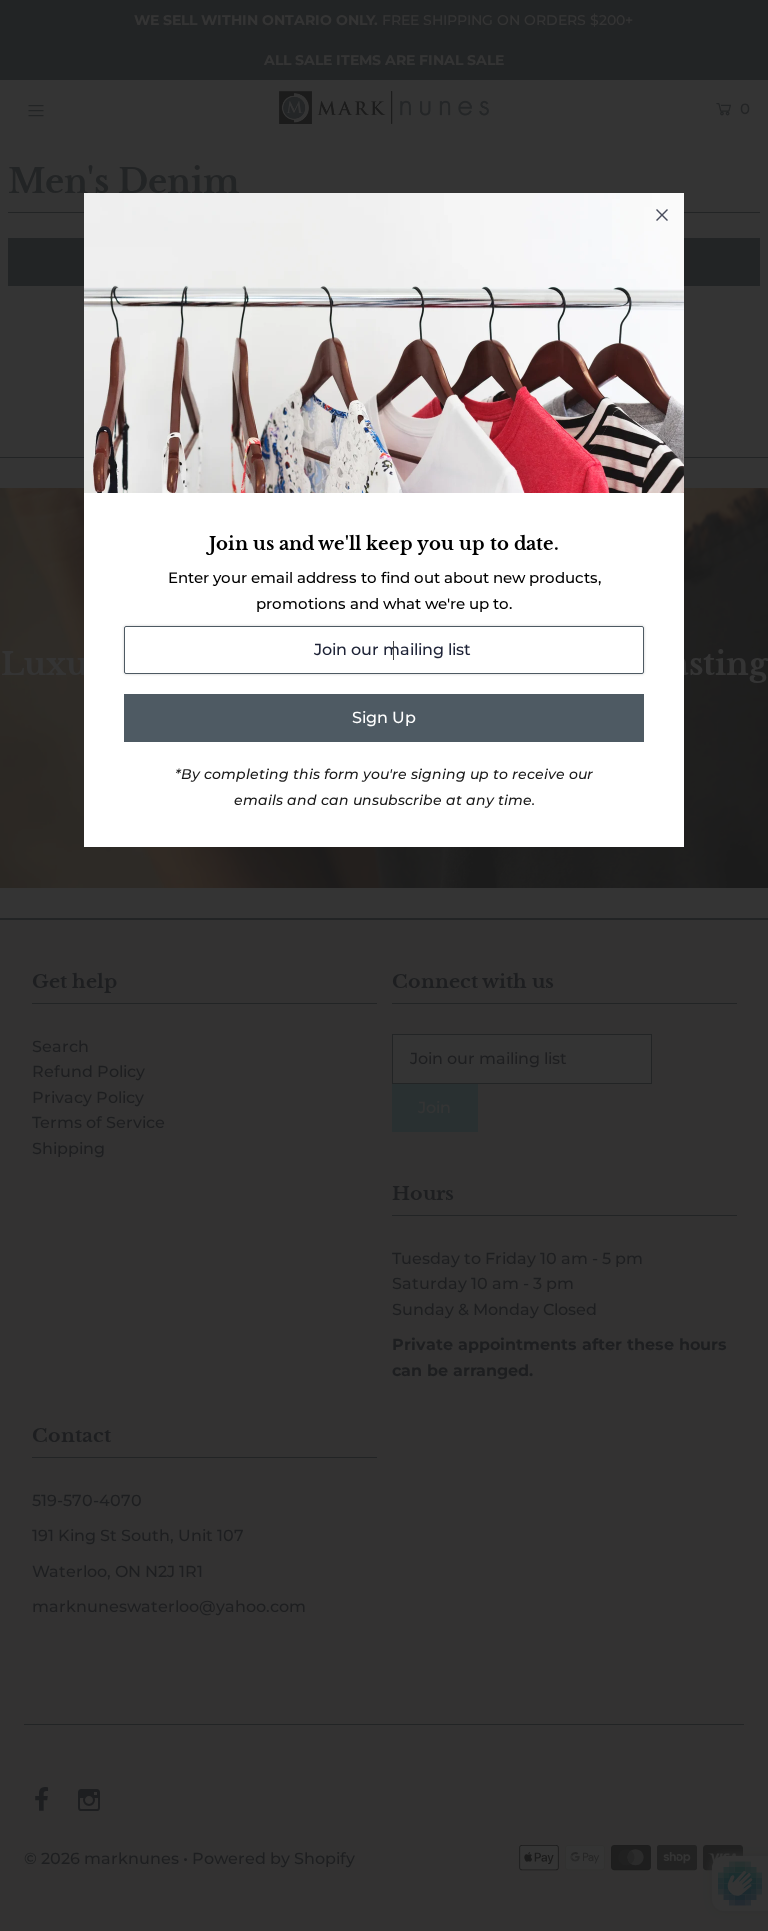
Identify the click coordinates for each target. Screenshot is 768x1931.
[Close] (662, 215)
